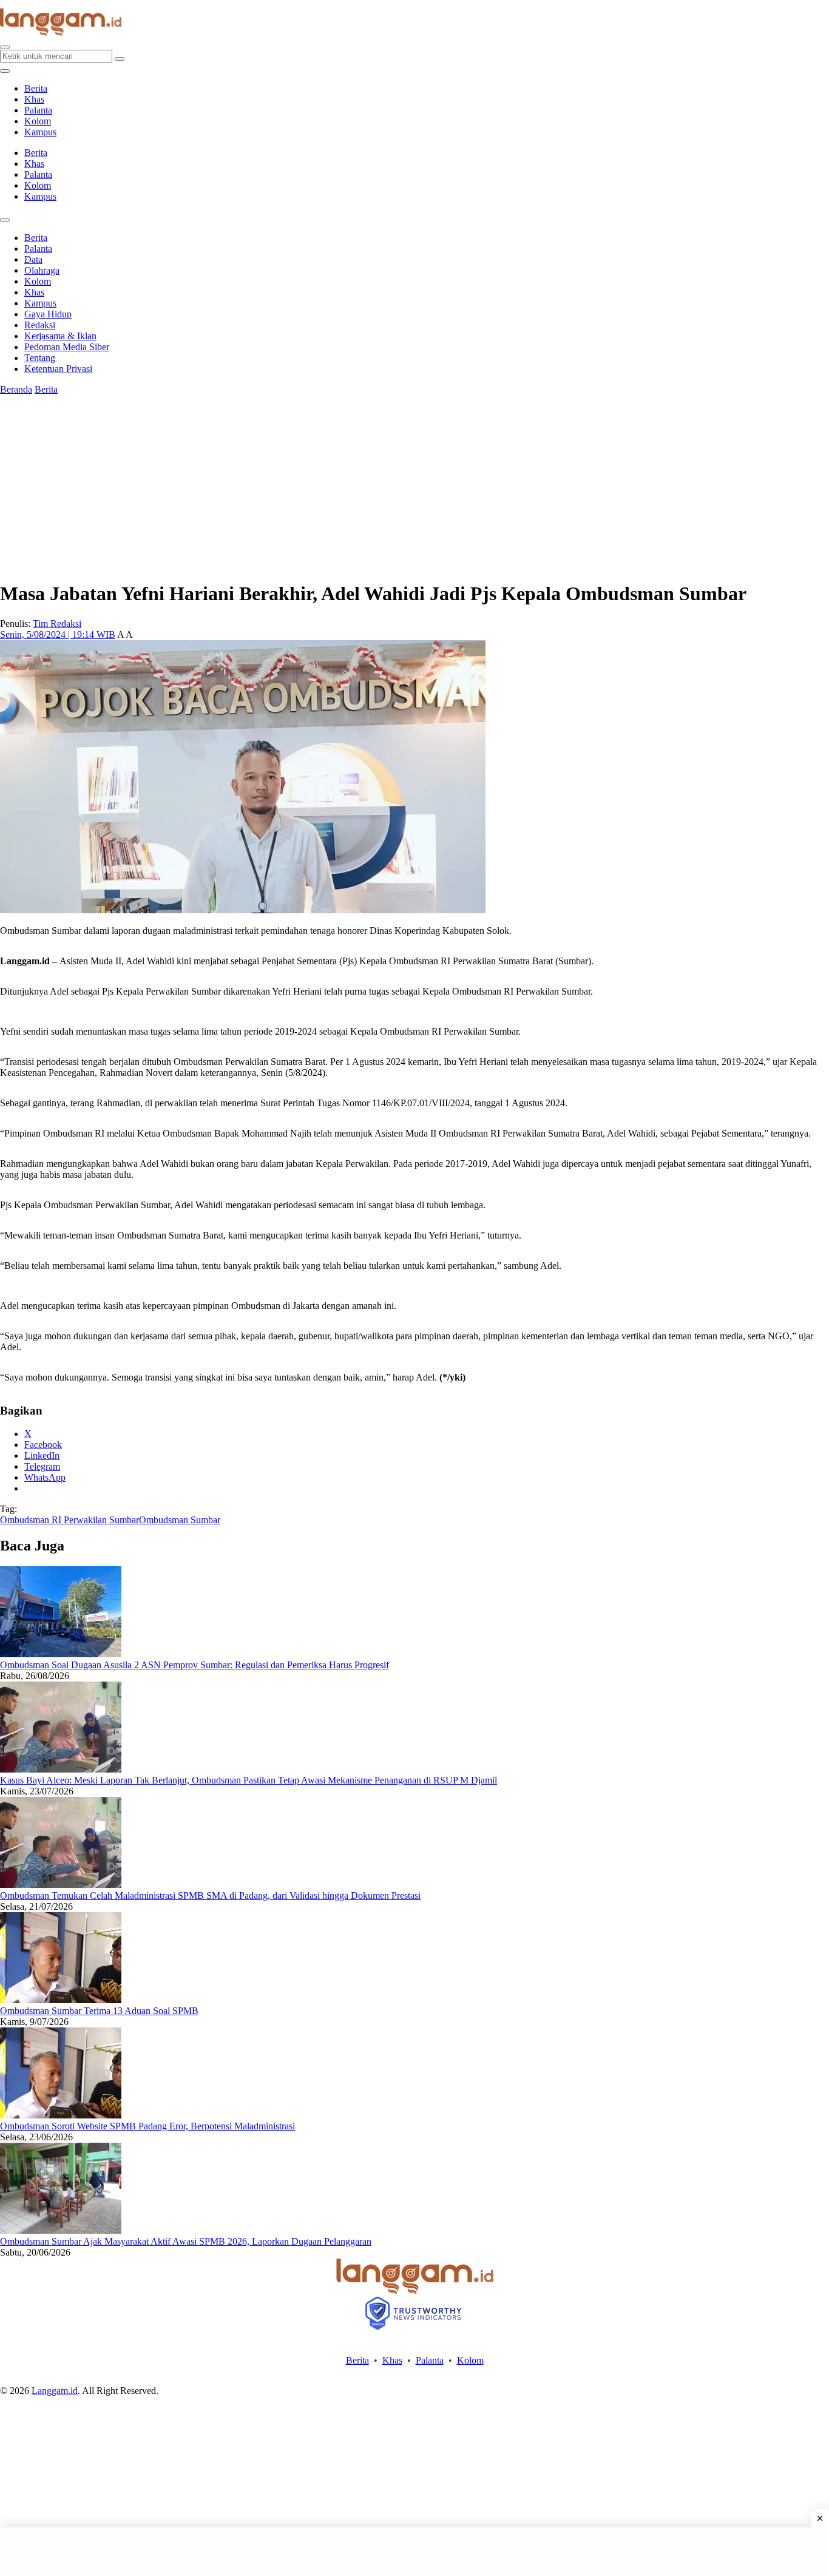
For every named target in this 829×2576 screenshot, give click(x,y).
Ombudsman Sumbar (180, 1520)
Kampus (40, 132)
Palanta (38, 110)
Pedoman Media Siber (67, 347)
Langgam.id (55, 2391)
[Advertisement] (414, 2552)
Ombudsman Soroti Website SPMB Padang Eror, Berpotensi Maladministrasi (147, 2126)
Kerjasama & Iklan (60, 336)
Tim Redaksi (57, 624)
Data (33, 259)
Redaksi (40, 325)
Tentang (40, 358)
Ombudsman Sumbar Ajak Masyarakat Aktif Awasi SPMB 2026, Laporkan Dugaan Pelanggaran (186, 2241)
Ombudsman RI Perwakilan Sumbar (69, 1520)
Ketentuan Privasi (58, 369)
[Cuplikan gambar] (61, 1654)
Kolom (38, 121)
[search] (5, 47)
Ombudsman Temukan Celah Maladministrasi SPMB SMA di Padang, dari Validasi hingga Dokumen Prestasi (210, 1895)
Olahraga (42, 270)
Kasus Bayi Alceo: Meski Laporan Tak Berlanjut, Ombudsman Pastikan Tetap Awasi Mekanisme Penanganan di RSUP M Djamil (249, 1780)
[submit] (120, 59)
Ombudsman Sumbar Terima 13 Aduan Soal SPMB (99, 2011)
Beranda (16, 389)
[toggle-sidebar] (5, 71)
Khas (34, 99)
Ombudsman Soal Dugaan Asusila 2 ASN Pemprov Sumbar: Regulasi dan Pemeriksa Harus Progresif (195, 1665)
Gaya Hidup (48, 314)
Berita (36, 88)
